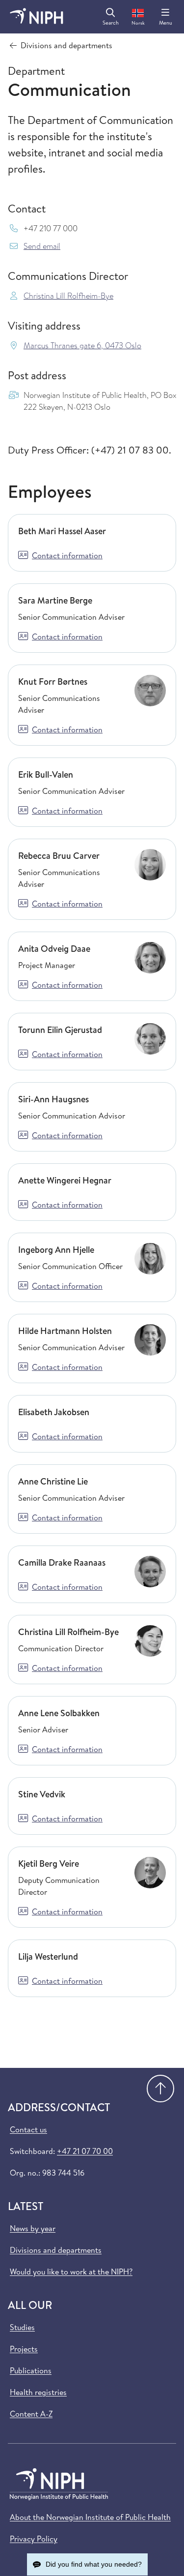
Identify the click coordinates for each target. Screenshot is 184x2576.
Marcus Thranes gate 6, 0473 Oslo (82, 346)
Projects (24, 2349)
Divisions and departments (56, 2250)
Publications (31, 2370)
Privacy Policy (34, 2539)
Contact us (28, 2129)
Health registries (38, 2392)
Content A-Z (31, 2414)
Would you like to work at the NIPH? (71, 2272)
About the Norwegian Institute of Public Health (90, 2517)
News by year (33, 2228)
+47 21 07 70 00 (85, 2151)
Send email (42, 246)
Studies (22, 2327)
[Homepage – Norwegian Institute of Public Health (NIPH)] (37, 17)
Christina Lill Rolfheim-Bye (68, 296)
